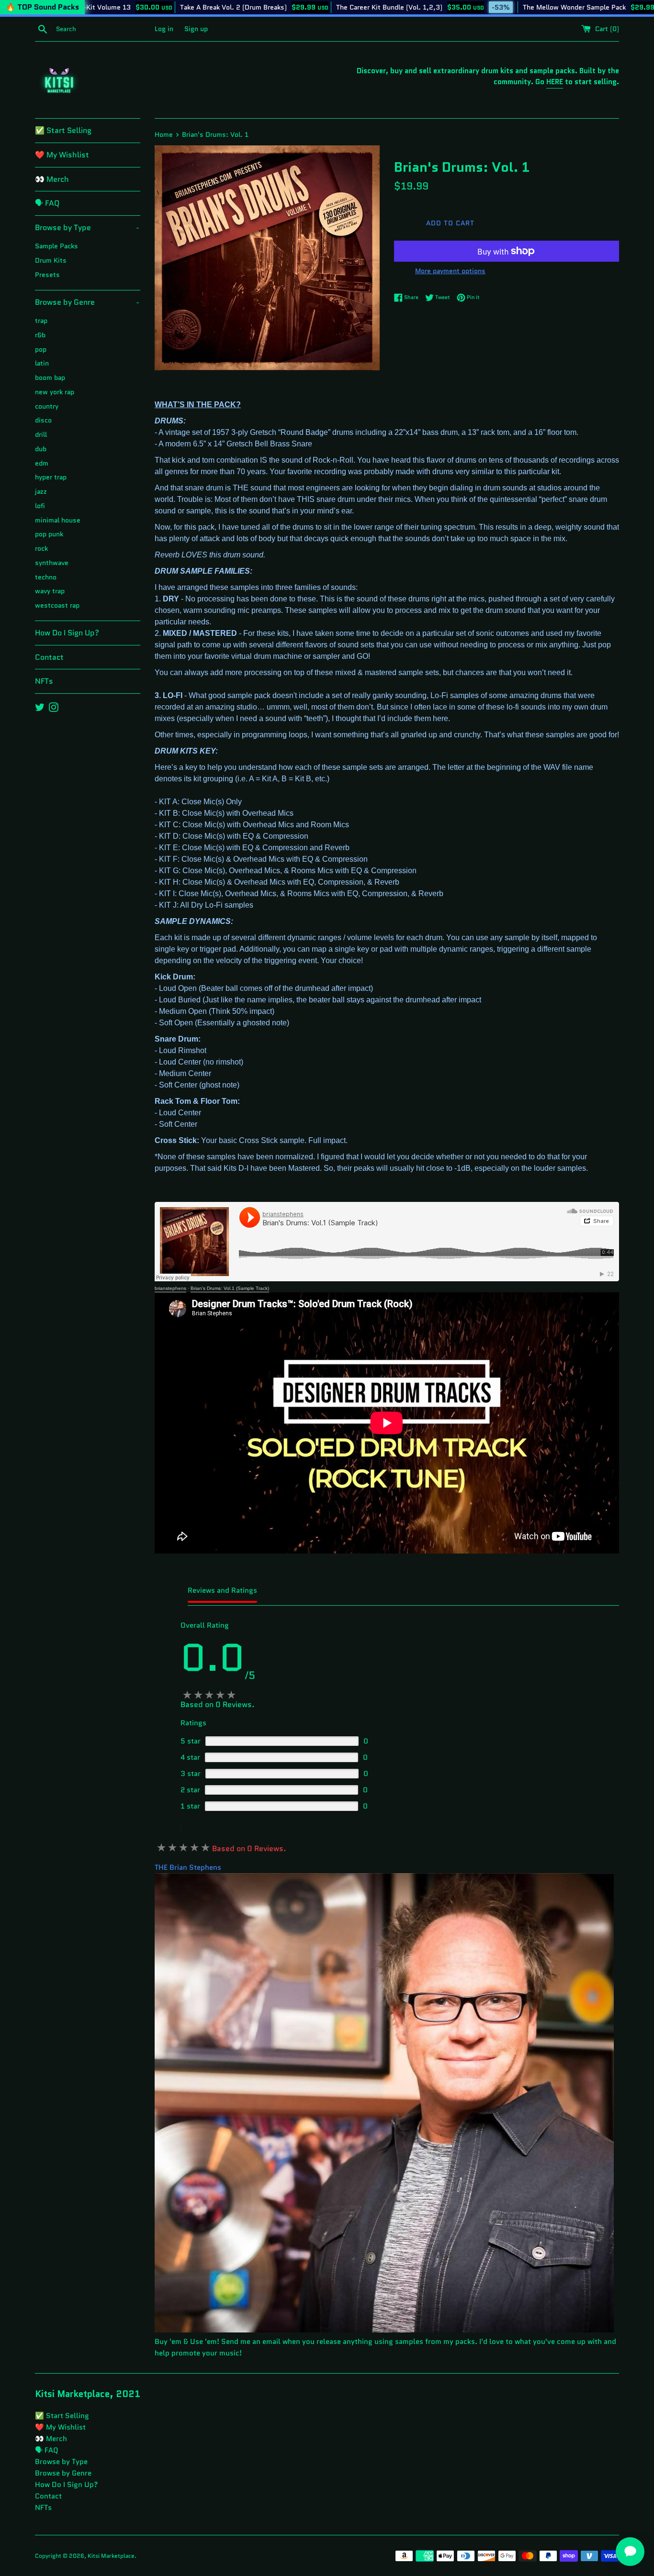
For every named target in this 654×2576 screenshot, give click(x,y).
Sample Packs (56, 246)
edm (42, 463)
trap (41, 321)
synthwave (52, 563)
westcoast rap (57, 605)
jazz (41, 492)
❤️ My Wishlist (62, 155)
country (47, 406)
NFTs (44, 681)
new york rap (55, 392)
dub (41, 449)
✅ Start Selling (63, 130)
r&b (40, 335)
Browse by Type (87, 228)
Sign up (196, 29)
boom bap (50, 378)
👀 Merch (52, 179)
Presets (47, 275)
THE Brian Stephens (188, 1867)
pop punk (49, 534)
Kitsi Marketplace (111, 2556)
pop (41, 350)
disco (43, 420)
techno (46, 577)
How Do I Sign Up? (67, 633)
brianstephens (170, 1288)
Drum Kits (51, 261)
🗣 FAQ (47, 203)
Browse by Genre (87, 302)
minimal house (58, 520)
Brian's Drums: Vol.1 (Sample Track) (230, 1288)
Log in (164, 29)
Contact (49, 657)
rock (41, 549)
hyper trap (51, 477)
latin (42, 363)
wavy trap (50, 591)
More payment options (450, 271)
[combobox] (103, 29)
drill (41, 435)
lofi (40, 506)
